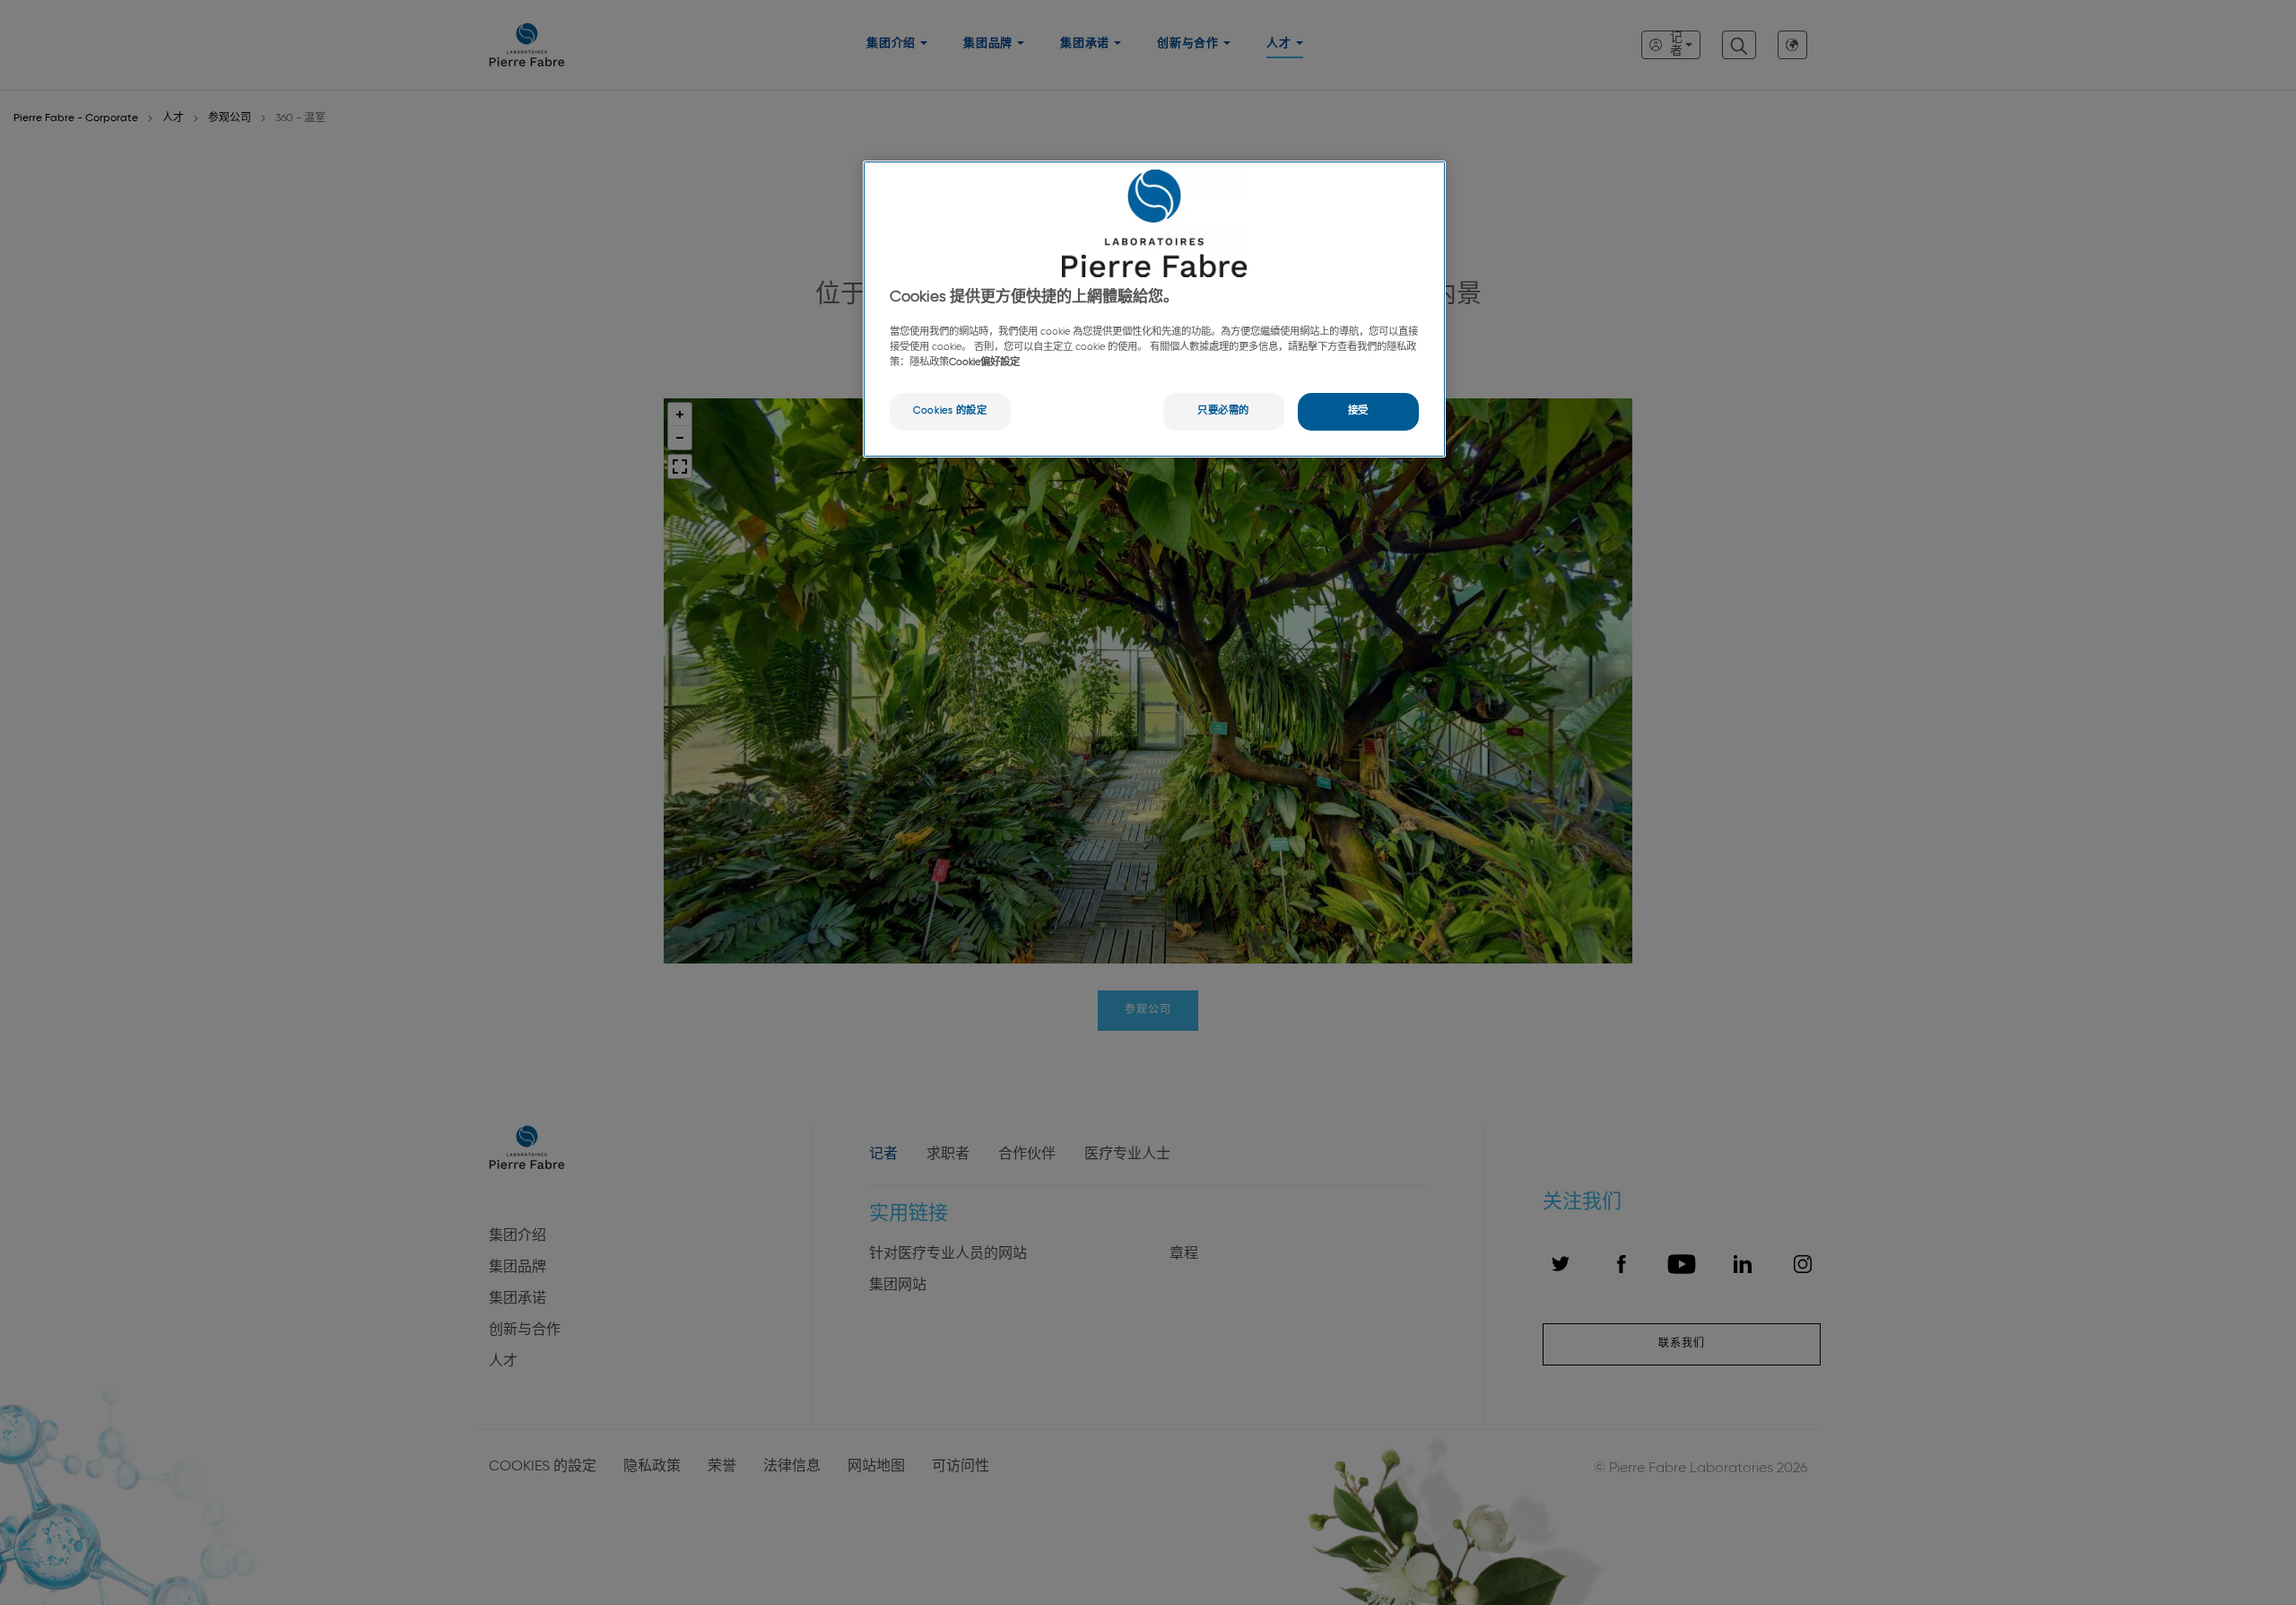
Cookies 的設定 (950, 411)
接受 (1358, 411)
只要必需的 (1223, 411)
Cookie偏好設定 (984, 362)
